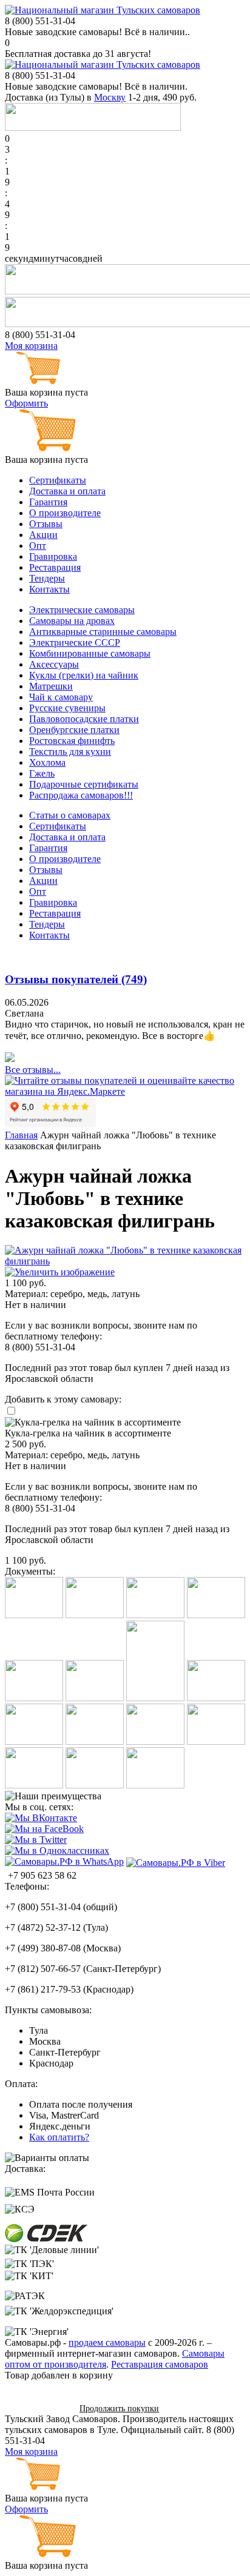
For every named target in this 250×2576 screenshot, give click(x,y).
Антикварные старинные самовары (103, 632)
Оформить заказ (38, 2408)
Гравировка (53, 556)
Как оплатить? (59, 2137)
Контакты (49, 589)
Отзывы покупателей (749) (76, 979)
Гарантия (48, 502)
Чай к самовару (61, 697)
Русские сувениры (67, 708)
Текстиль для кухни (70, 752)
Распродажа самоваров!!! (81, 795)
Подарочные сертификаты (84, 784)
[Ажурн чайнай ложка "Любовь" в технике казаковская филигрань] (125, 1267)
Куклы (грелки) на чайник (84, 675)
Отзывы (46, 524)
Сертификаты (58, 480)
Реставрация (55, 567)
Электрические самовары (82, 610)
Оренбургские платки (74, 730)
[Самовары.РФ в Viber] (176, 1862)
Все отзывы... (33, 1070)
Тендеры (47, 578)
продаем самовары (107, 2342)
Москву (110, 97)
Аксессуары (54, 664)
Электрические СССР (75, 642)
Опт (38, 546)
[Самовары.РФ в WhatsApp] (64, 1862)
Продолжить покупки (119, 2408)
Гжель (42, 773)
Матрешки (51, 686)
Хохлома (47, 762)
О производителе (65, 513)
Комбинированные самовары (90, 653)
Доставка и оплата (67, 491)
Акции (43, 535)
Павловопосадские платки (84, 719)
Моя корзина (31, 346)
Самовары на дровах (72, 621)
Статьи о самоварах (70, 815)
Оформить (26, 403)
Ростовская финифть (72, 741)
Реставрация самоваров (160, 2364)
